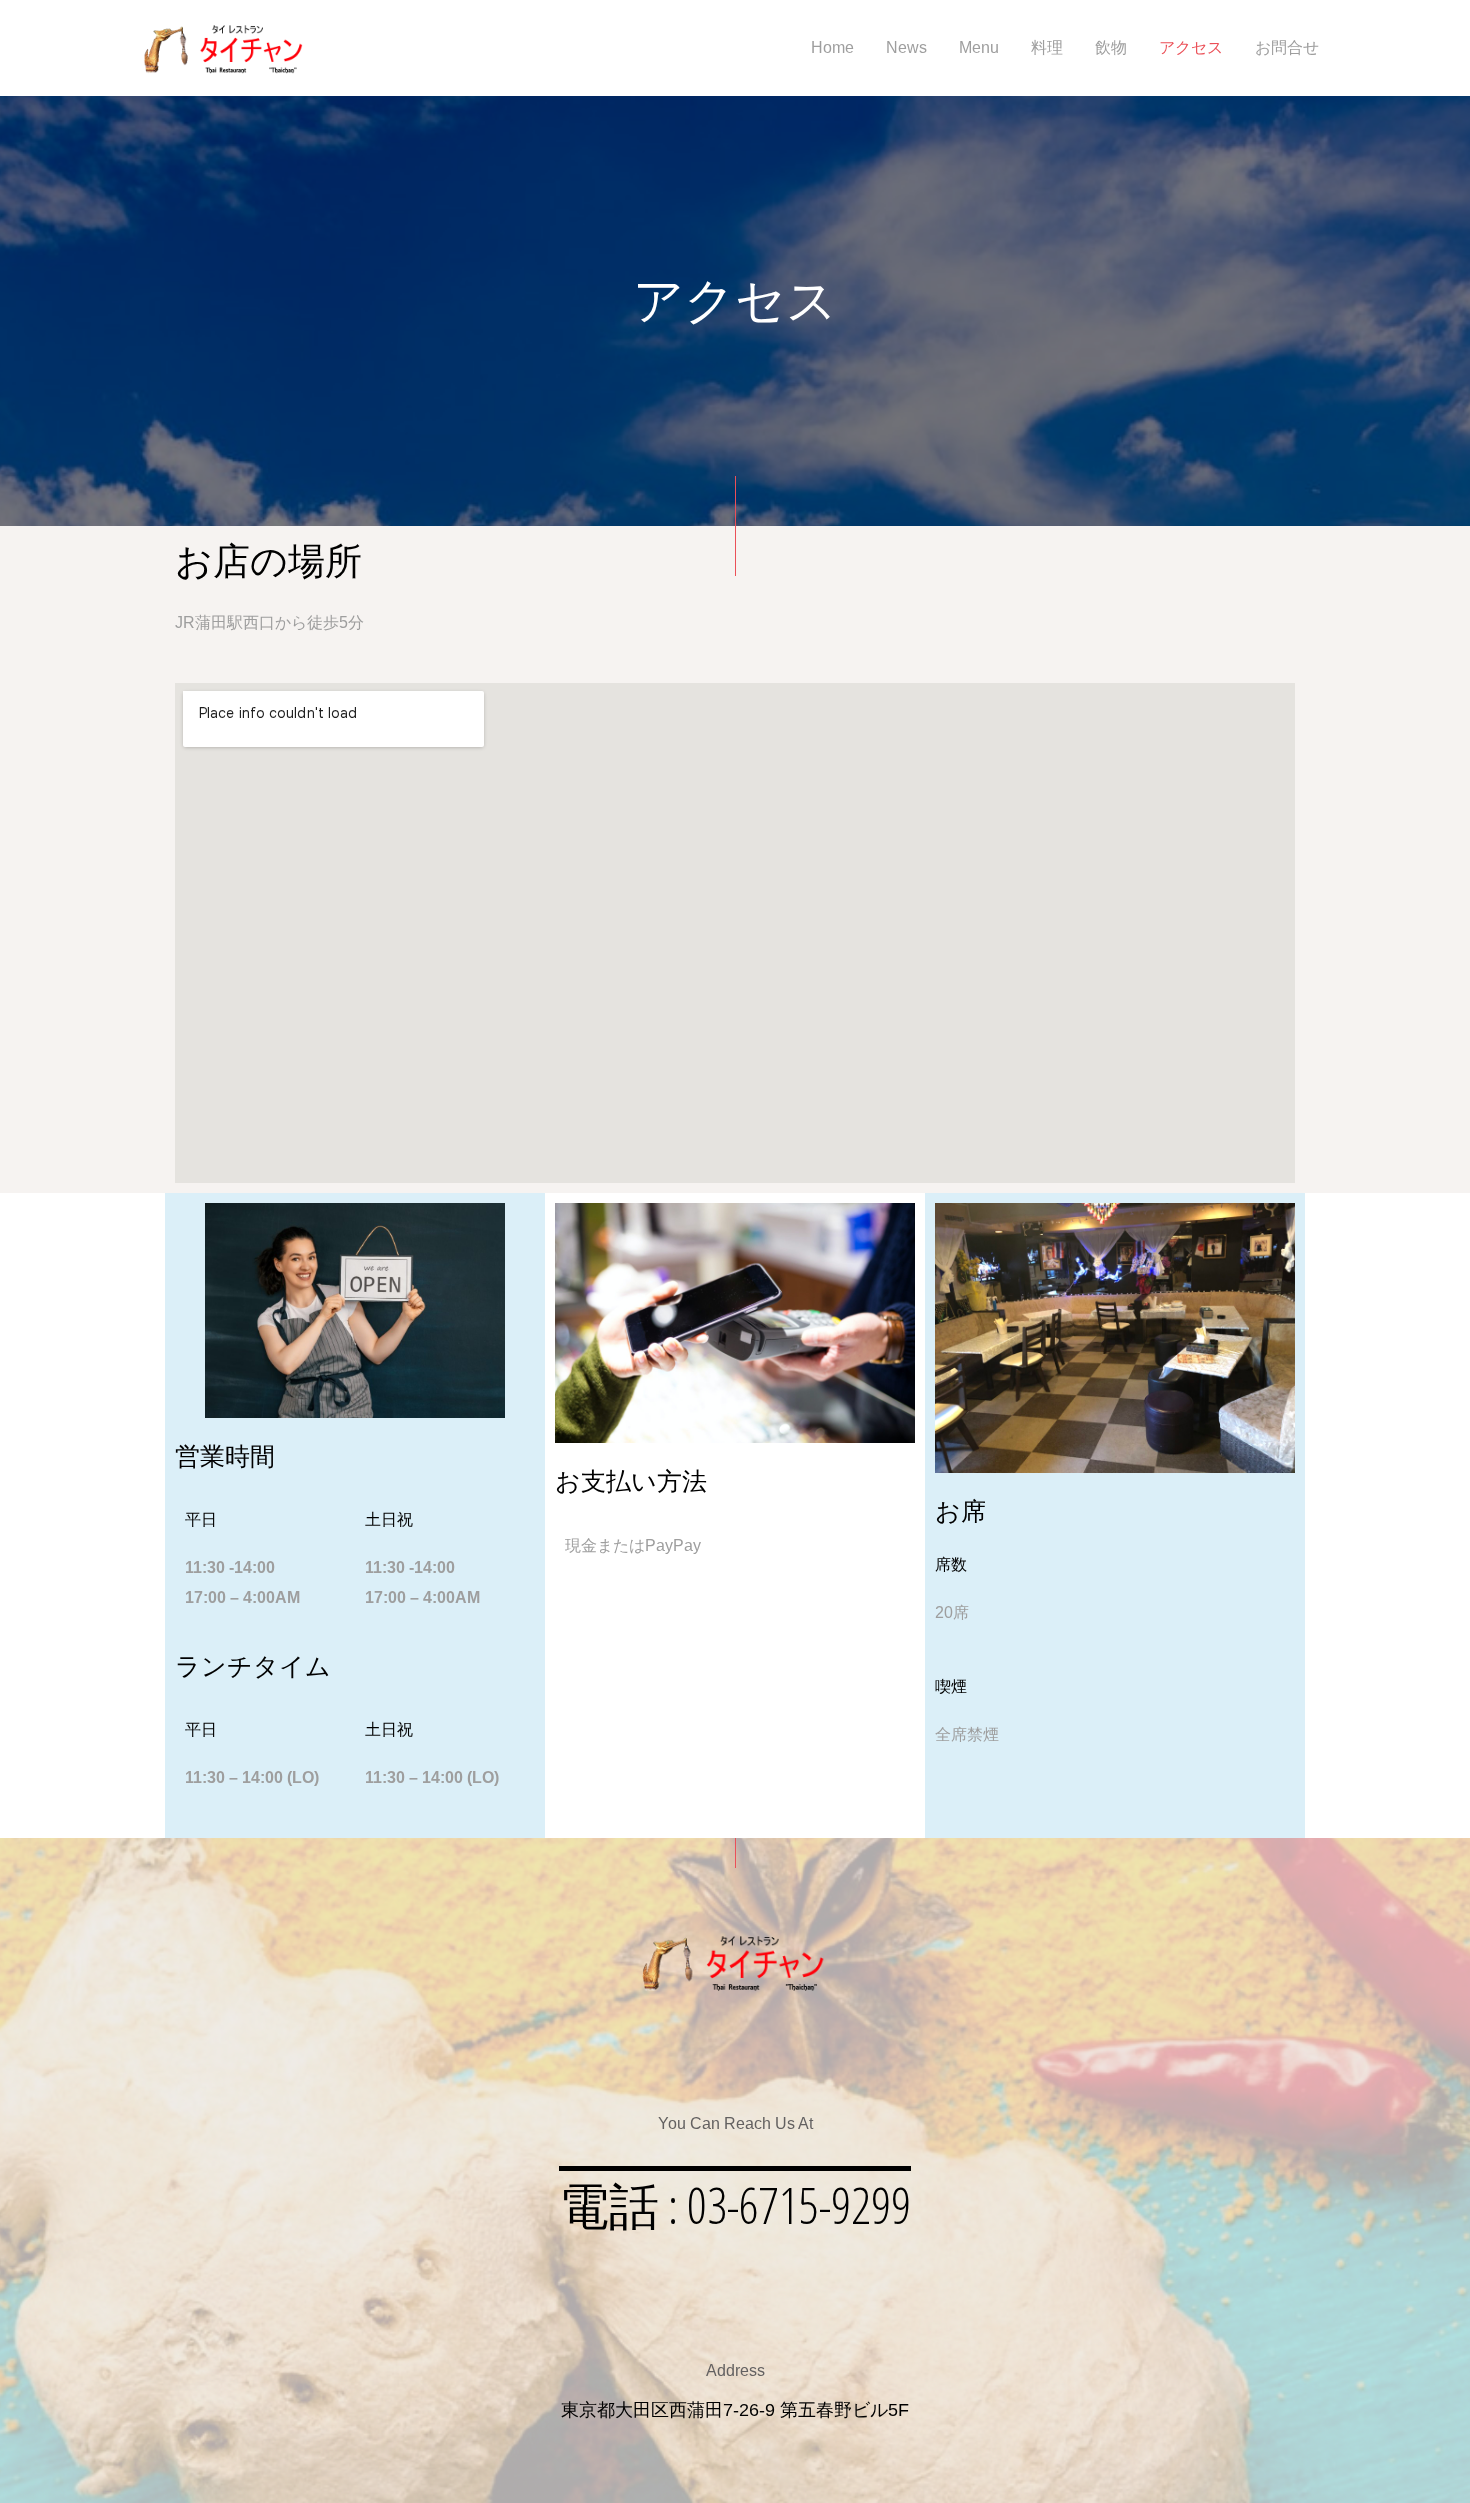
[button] (735, 2205)
